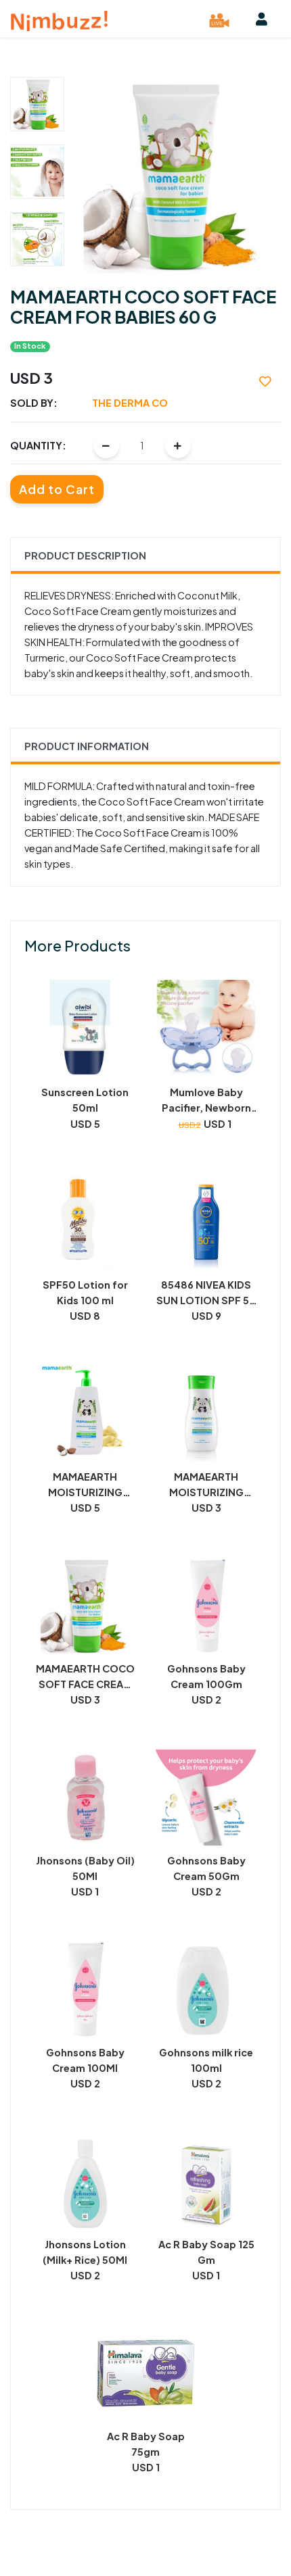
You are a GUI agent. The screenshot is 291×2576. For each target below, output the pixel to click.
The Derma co (130, 403)
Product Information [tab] (87, 746)
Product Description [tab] (85, 555)
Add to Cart (57, 489)
